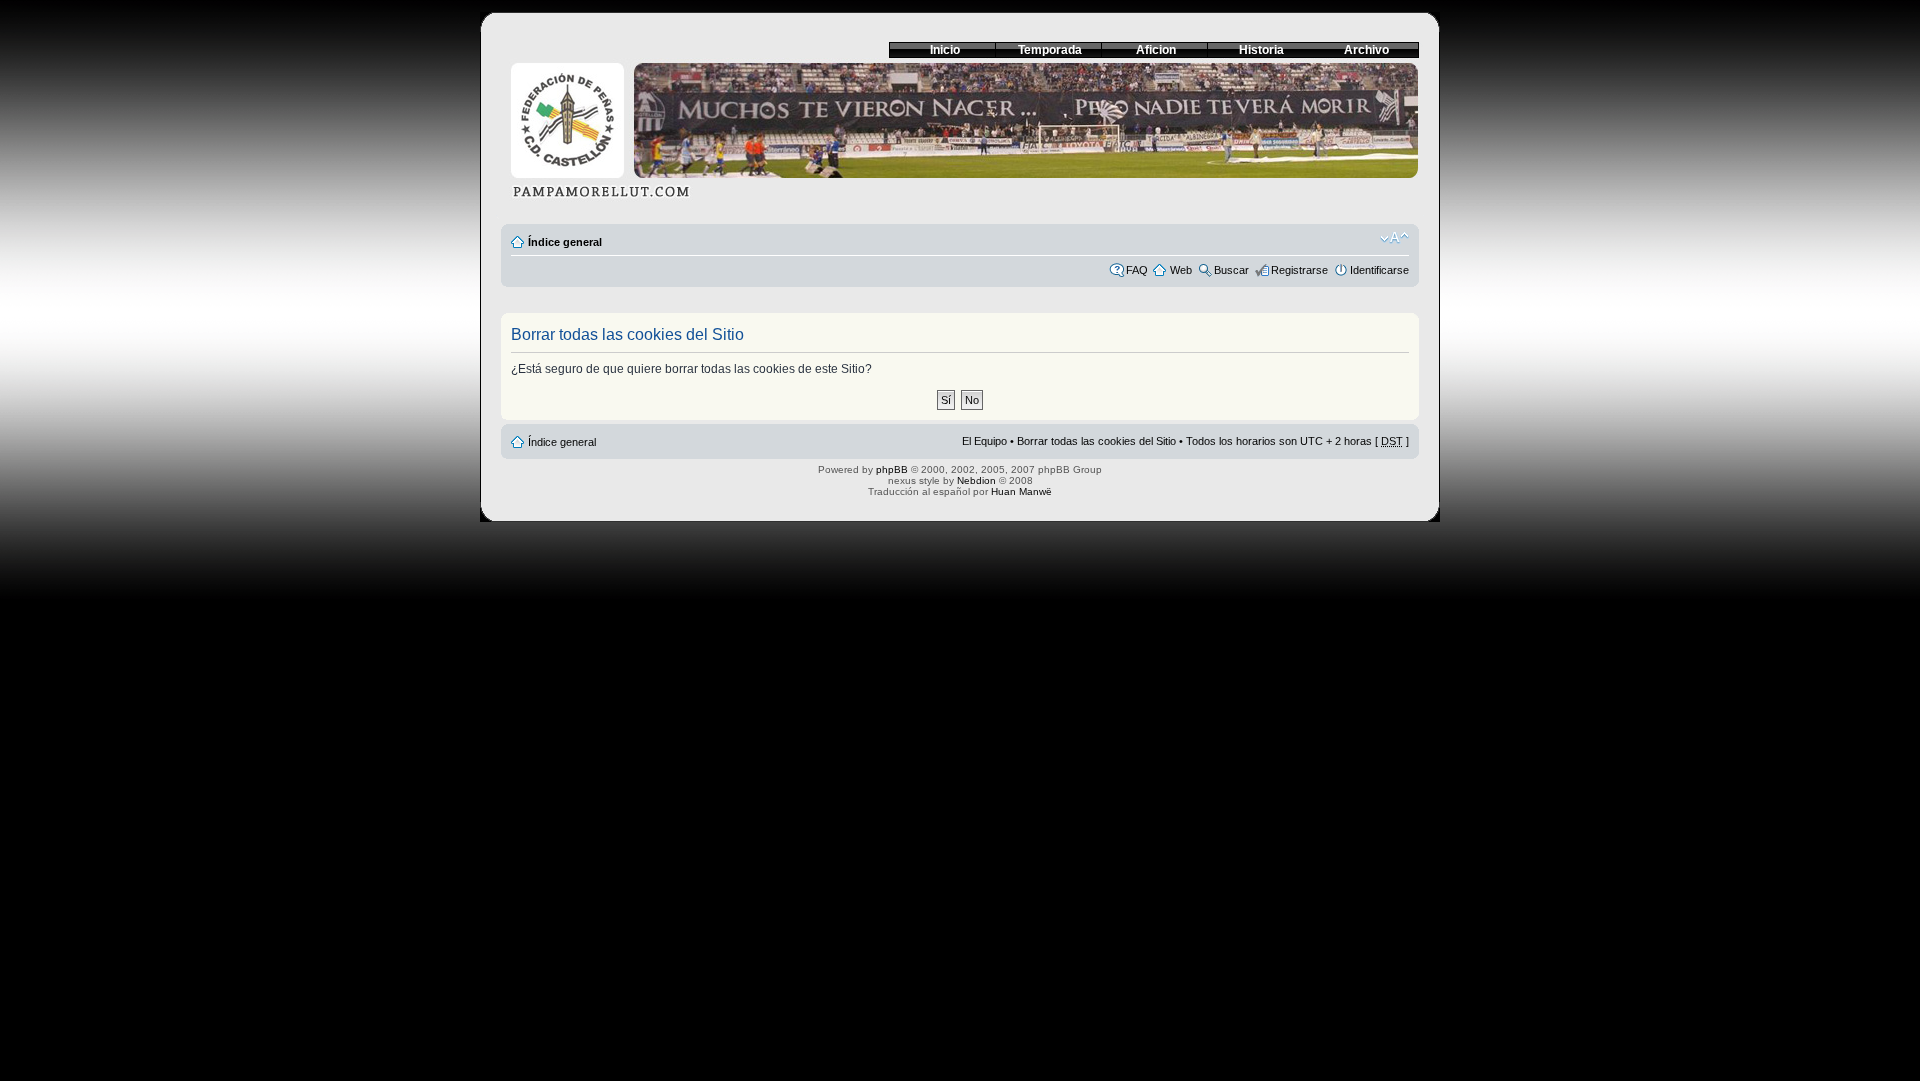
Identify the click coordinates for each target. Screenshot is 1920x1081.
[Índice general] (960, 136)
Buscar (1231, 270)
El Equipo (984, 441)
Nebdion (976, 480)
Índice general (565, 242)
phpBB (892, 469)
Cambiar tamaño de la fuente (1394, 238)
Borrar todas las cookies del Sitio (1096, 441)
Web (1181, 270)
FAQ (1137, 270)
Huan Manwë (1021, 491)
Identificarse (1379, 270)
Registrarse (1299, 270)
